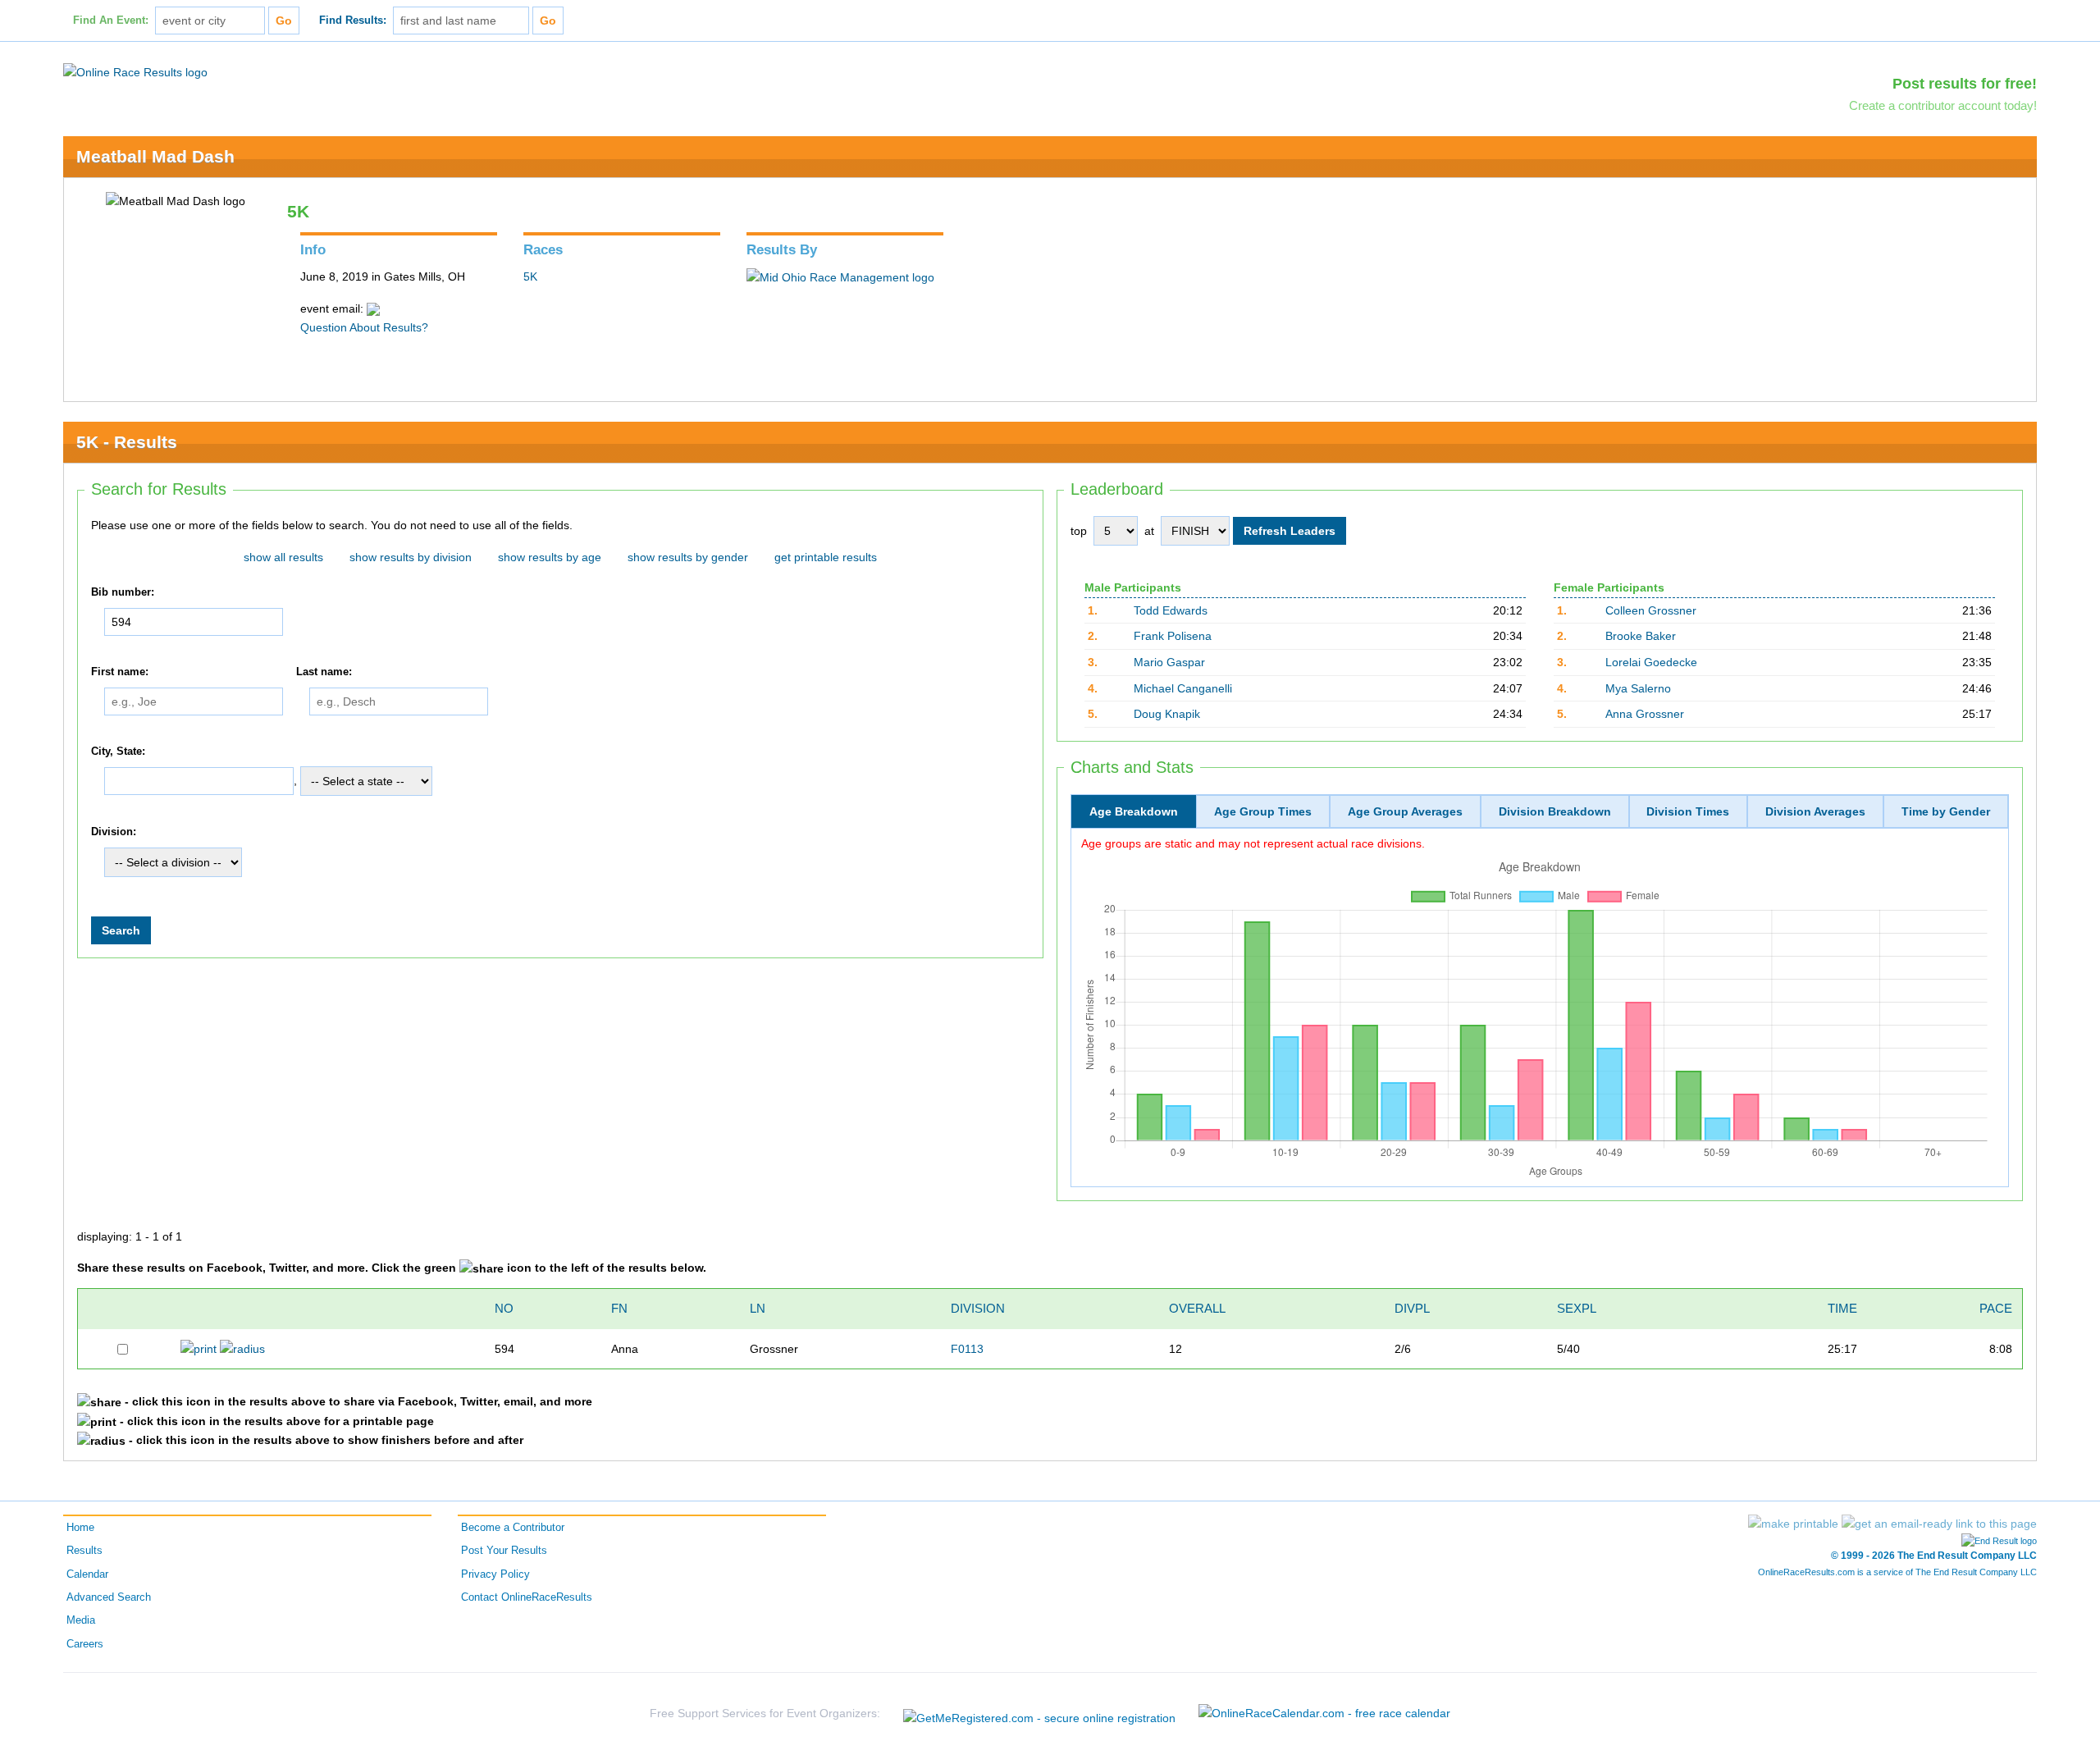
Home (80, 1528)
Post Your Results (504, 1551)
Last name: (324, 672)
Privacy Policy (495, 1574)
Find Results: (353, 21)
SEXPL (1577, 1308)
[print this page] (1793, 1524)
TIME (1842, 1308)
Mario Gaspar (1169, 662)
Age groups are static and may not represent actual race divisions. (1253, 843)
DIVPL (1412, 1308)
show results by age (550, 557)
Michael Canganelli (1183, 688)
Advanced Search (109, 1597)
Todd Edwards (1171, 610)
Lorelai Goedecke (1651, 662)
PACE (1996, 1308)
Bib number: (123, 592)
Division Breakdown (1555, 811)
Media (81, 1620)
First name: (120, 672)
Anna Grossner (1645, 714)
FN (619, 1308)
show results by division (411, 557)
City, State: (118, 752)
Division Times (1688, 811)
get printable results (826, 557)
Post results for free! (1965, 84)
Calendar (87, 1574)
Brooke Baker (1641, 636)
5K (530, 276)
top (1079, 531)
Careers (85, 1644)
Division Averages (1815, 811)
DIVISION (978, 1308)
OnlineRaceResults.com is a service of (1897, 1572)
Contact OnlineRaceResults (527, 1597)
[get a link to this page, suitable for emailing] (1939, 1524)
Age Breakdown (1134, 811)
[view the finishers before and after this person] (242, 1348)
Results (84, 1551)
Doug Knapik (1167, 714)
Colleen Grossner (1651, 610)
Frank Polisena (1173, 636)
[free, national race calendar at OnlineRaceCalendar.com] (1324, 1713)
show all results (283, 557)
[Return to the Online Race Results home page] (135, 71)
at (1149, 531)
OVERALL (1197, 1308)
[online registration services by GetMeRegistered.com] (1039, 1714)
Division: (114, 832)
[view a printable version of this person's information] (199, 1348)
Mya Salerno (1638, 688)
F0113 (967, 1349)
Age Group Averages (1405, 811)
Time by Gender (1946, 811)
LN (758, 1308)
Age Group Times (1263, 811)
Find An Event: (111, 21)
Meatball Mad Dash (155, 156)
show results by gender (688, 557)
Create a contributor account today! (1943, 105)
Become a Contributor (513, 1528)
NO (504, 1308)
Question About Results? (364, 327)
